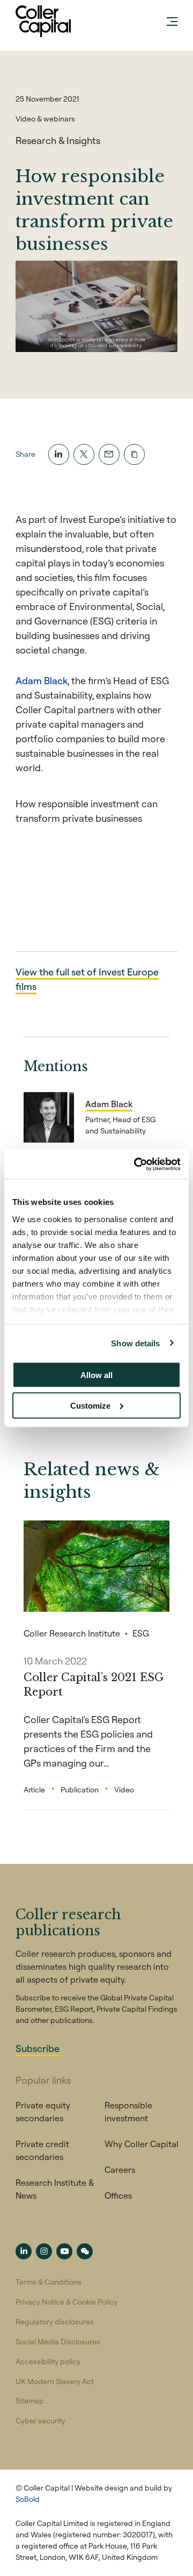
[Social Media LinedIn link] (24, 2251)
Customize (90, 1405)
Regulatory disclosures (55, 2322)
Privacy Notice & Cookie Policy (66, 2302)
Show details (135, 1343)
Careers (120, 2170)
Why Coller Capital (142, 2144)
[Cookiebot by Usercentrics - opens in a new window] (136, 1164)
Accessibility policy (48, 2362)
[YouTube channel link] (64, 2251)
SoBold (28, 2499)
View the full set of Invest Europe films (87, 979)
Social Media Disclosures (58, 2342)
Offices (118, 2195)
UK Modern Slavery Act (55, 2381)
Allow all (96, 1375)
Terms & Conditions (49, 2282)
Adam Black (42, 681)
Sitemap (30, 2401)
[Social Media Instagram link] (44, 2251)
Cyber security (40, 2421)
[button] (134, 454)
